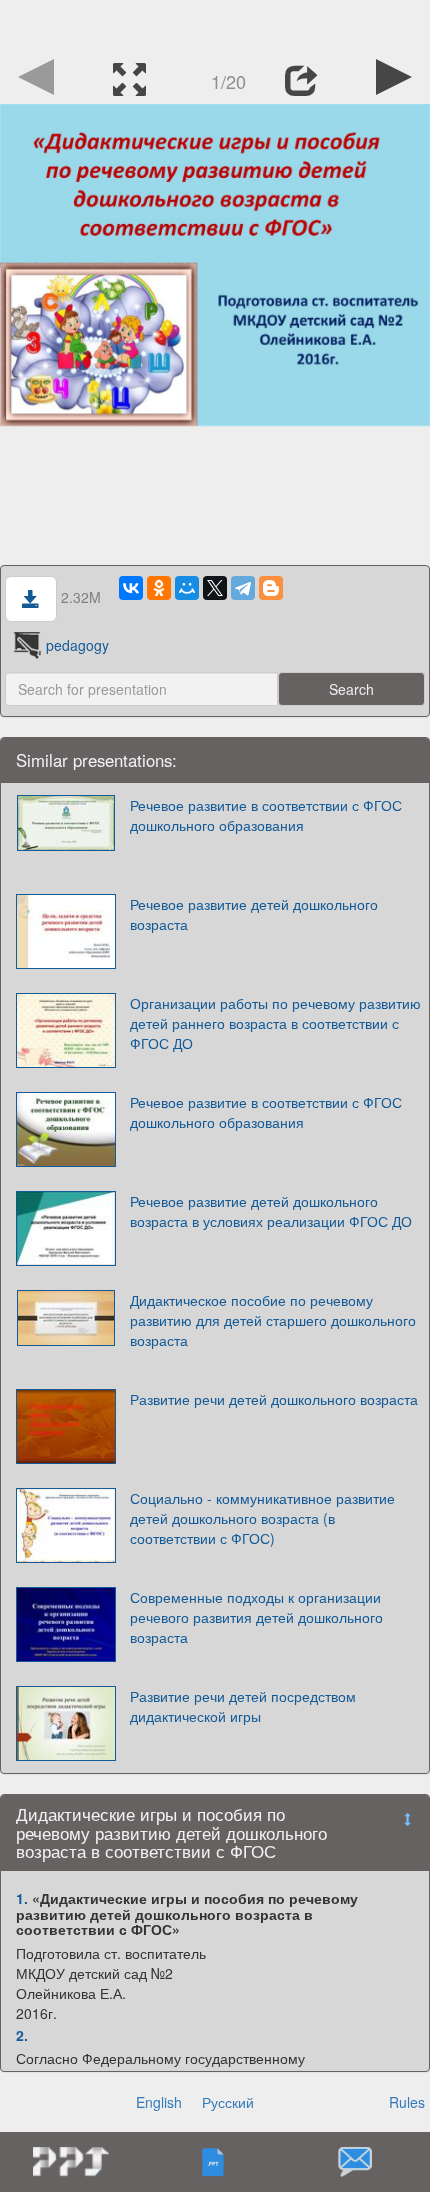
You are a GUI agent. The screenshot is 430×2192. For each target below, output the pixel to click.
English (159, 2102)
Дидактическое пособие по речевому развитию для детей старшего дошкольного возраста (273, 1320)
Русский (228, 2102)
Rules (407, 2102)
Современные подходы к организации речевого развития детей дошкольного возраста (256, 1617)
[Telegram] (243, 588)
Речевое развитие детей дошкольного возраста (254, 914)
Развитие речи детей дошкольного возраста (274, 1399)
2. (22, 2035)
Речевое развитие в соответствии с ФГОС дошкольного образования (266, 815)
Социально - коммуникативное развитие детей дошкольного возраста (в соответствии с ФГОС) (262, 1518)
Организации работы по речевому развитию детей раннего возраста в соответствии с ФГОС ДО (275, 1023)
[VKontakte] (131, 588)
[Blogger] (271, 588)
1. (22, 1898)
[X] (215, 588)
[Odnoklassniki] (159, 588)
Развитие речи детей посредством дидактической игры (243, 1706)
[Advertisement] (215, 25)
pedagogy (77, 645)
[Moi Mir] (187, 588)
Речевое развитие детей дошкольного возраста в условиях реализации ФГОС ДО (271, 1211)
